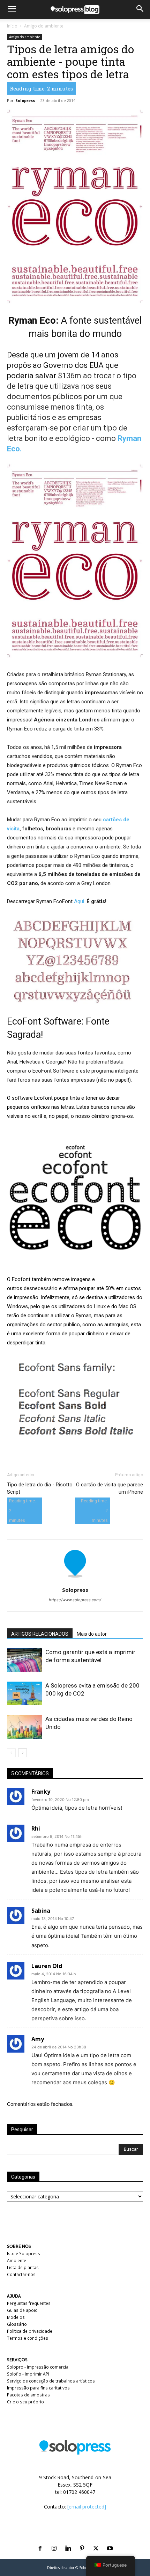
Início (12, 26)
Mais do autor (92, 1634)
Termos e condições (28, 2338)
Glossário (17, 2324)
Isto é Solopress (24, 2254)
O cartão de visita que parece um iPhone (110, 1488)
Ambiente (17, 2261)
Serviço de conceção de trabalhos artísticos (51, 2381)
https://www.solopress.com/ (75, 1600)
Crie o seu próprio (25, 2402)
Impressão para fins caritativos (38, 2388)
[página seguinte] (22, 1753)
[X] (96, 2540)
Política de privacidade (30, 2331)
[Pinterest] (82, 2540)
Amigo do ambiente (44, 26)
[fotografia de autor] (75, 1580)
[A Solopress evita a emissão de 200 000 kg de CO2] (24, 1694)
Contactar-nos (21, 2274)
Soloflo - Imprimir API (28, 2374)
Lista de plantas (23, 2267)
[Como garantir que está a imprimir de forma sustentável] (24, 1660)
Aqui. (79, 901)
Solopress (25, 100)
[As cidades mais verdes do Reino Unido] (24, 1727)
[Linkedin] (68, 2540)
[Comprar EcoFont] (75, 1198)
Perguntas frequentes (29, 2303)
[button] (12, 9)
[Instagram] (54, 2540)
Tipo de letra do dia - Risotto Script (40, 1488)
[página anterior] (11, 1753)
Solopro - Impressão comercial (38, 2367)
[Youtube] (110, 2540)
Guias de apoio (22, 2310)
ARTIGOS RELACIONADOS (40, 1634)
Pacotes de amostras (28, 2395)
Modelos (16, 2317)
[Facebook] (40, 2540)
